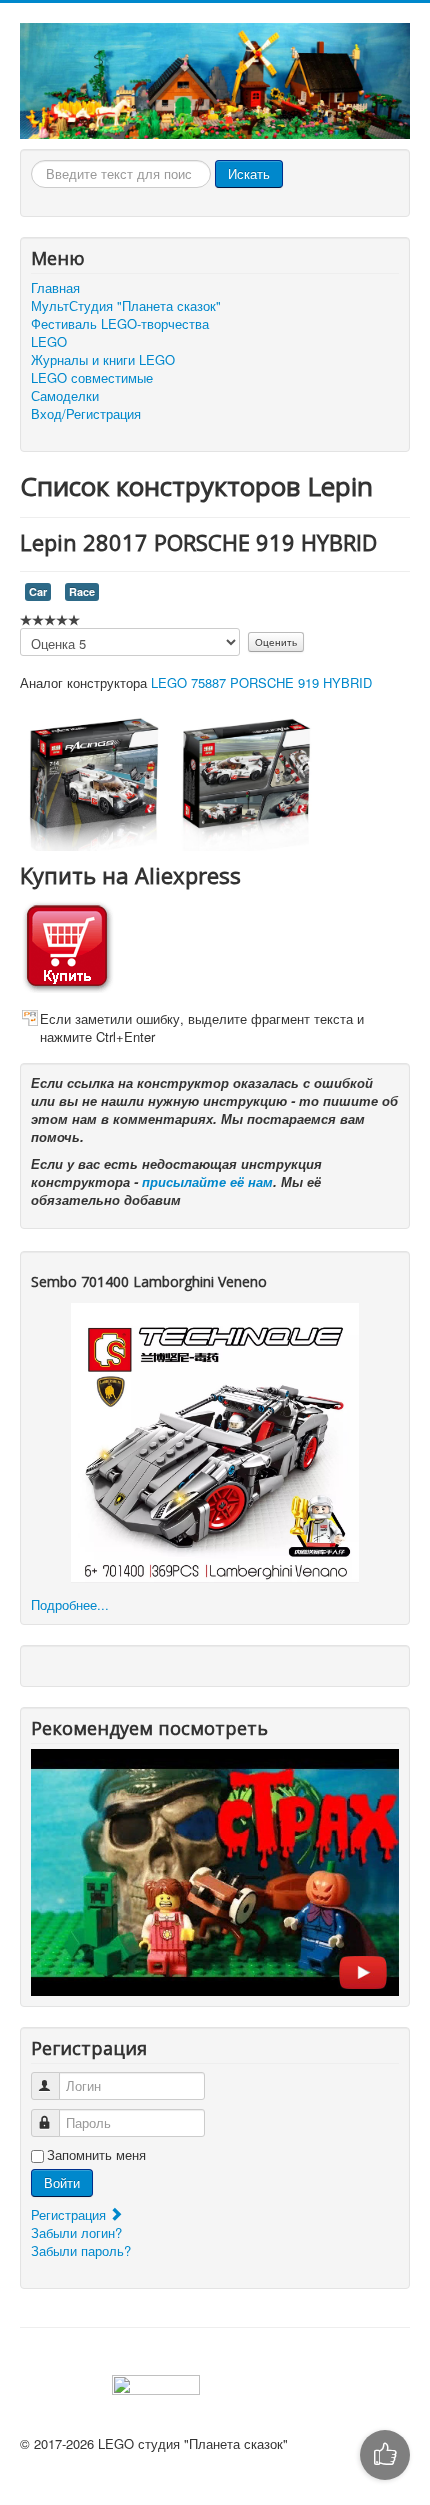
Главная (55, 288)
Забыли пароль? (81, 2250)
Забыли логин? (76, 2232)
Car (38, 591)
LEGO (49, 342)
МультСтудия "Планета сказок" (126, 306)
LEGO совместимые (92, 378)
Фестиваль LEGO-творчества (120, 324)
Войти (62, 2182)
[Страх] (215, 1870)
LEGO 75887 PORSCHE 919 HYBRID (261, 682)
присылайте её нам (207, 1181)
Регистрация (70, 2214)
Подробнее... (70, 1604)
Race (82, 591)
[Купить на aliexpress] (67, 943)
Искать (249, 173)
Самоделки (65, 396)
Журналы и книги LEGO (103, 360)
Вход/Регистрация (86, 414)
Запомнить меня (96, 2155)
